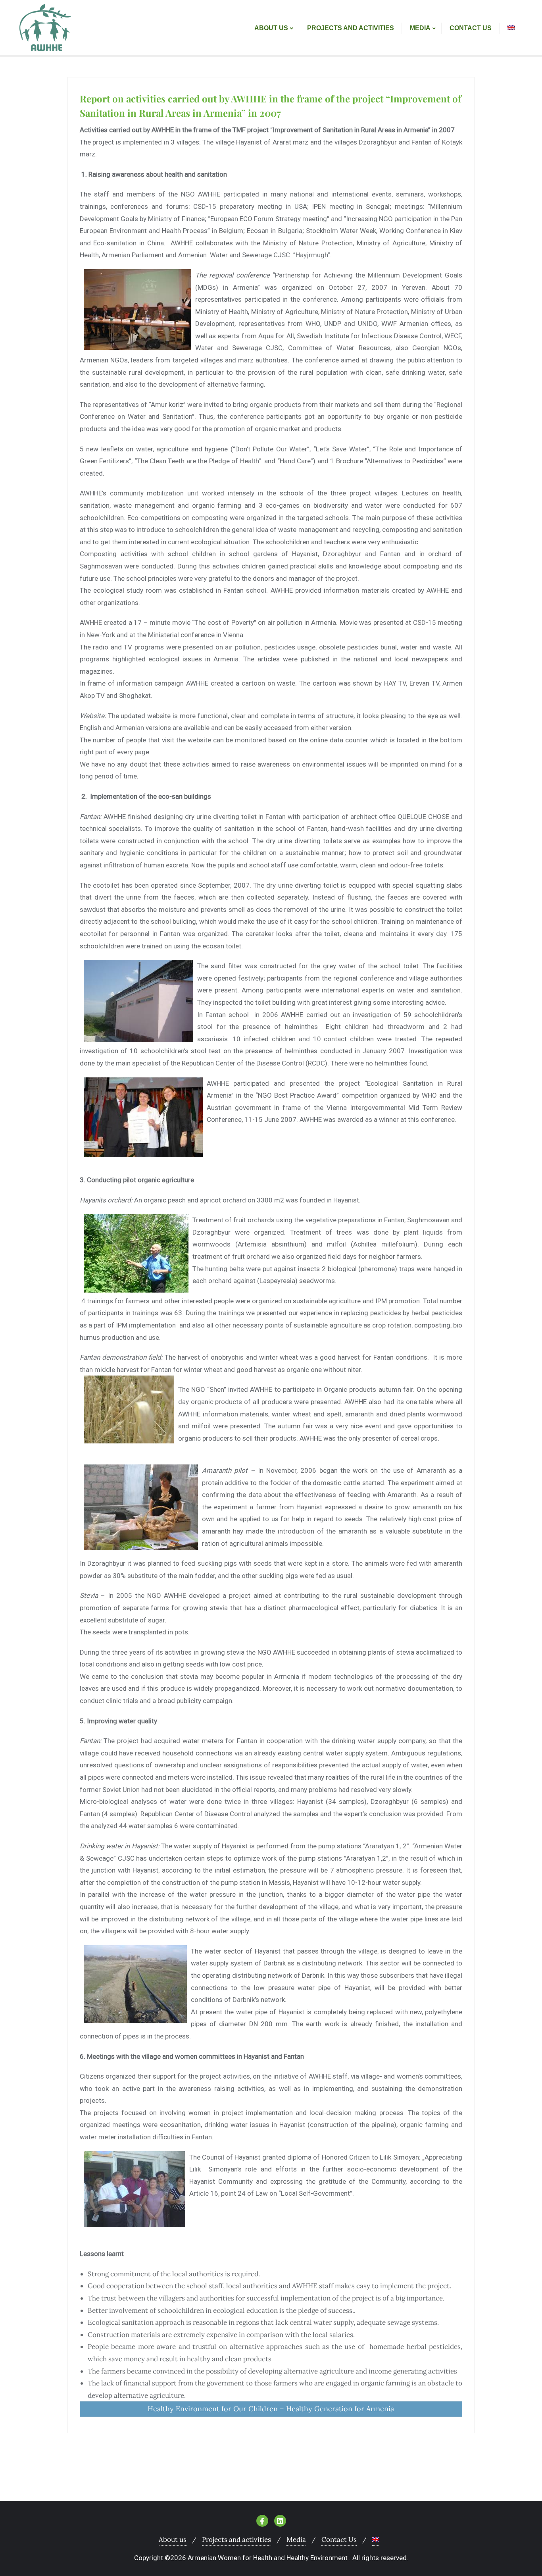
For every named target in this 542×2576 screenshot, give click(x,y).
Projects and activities (236, 2539)
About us (173, 2539)
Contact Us (339, 2539)
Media (296, 2539)
